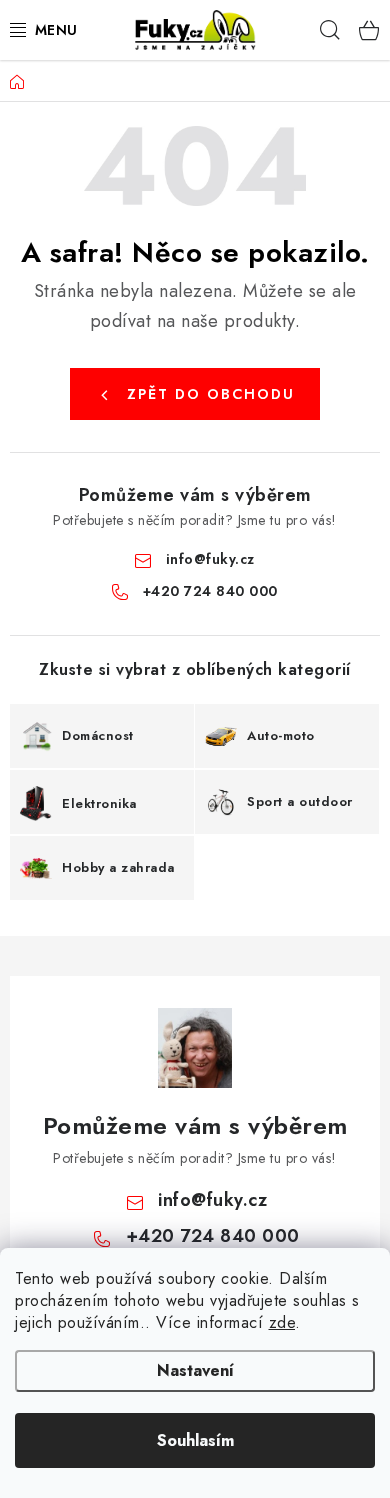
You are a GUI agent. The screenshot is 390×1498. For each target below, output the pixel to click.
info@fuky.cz (210, 559)
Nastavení (195, 1370)
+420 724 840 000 (210, 591)
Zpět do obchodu (211, 394)
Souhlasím (195, 1440)
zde (282, 1322)
